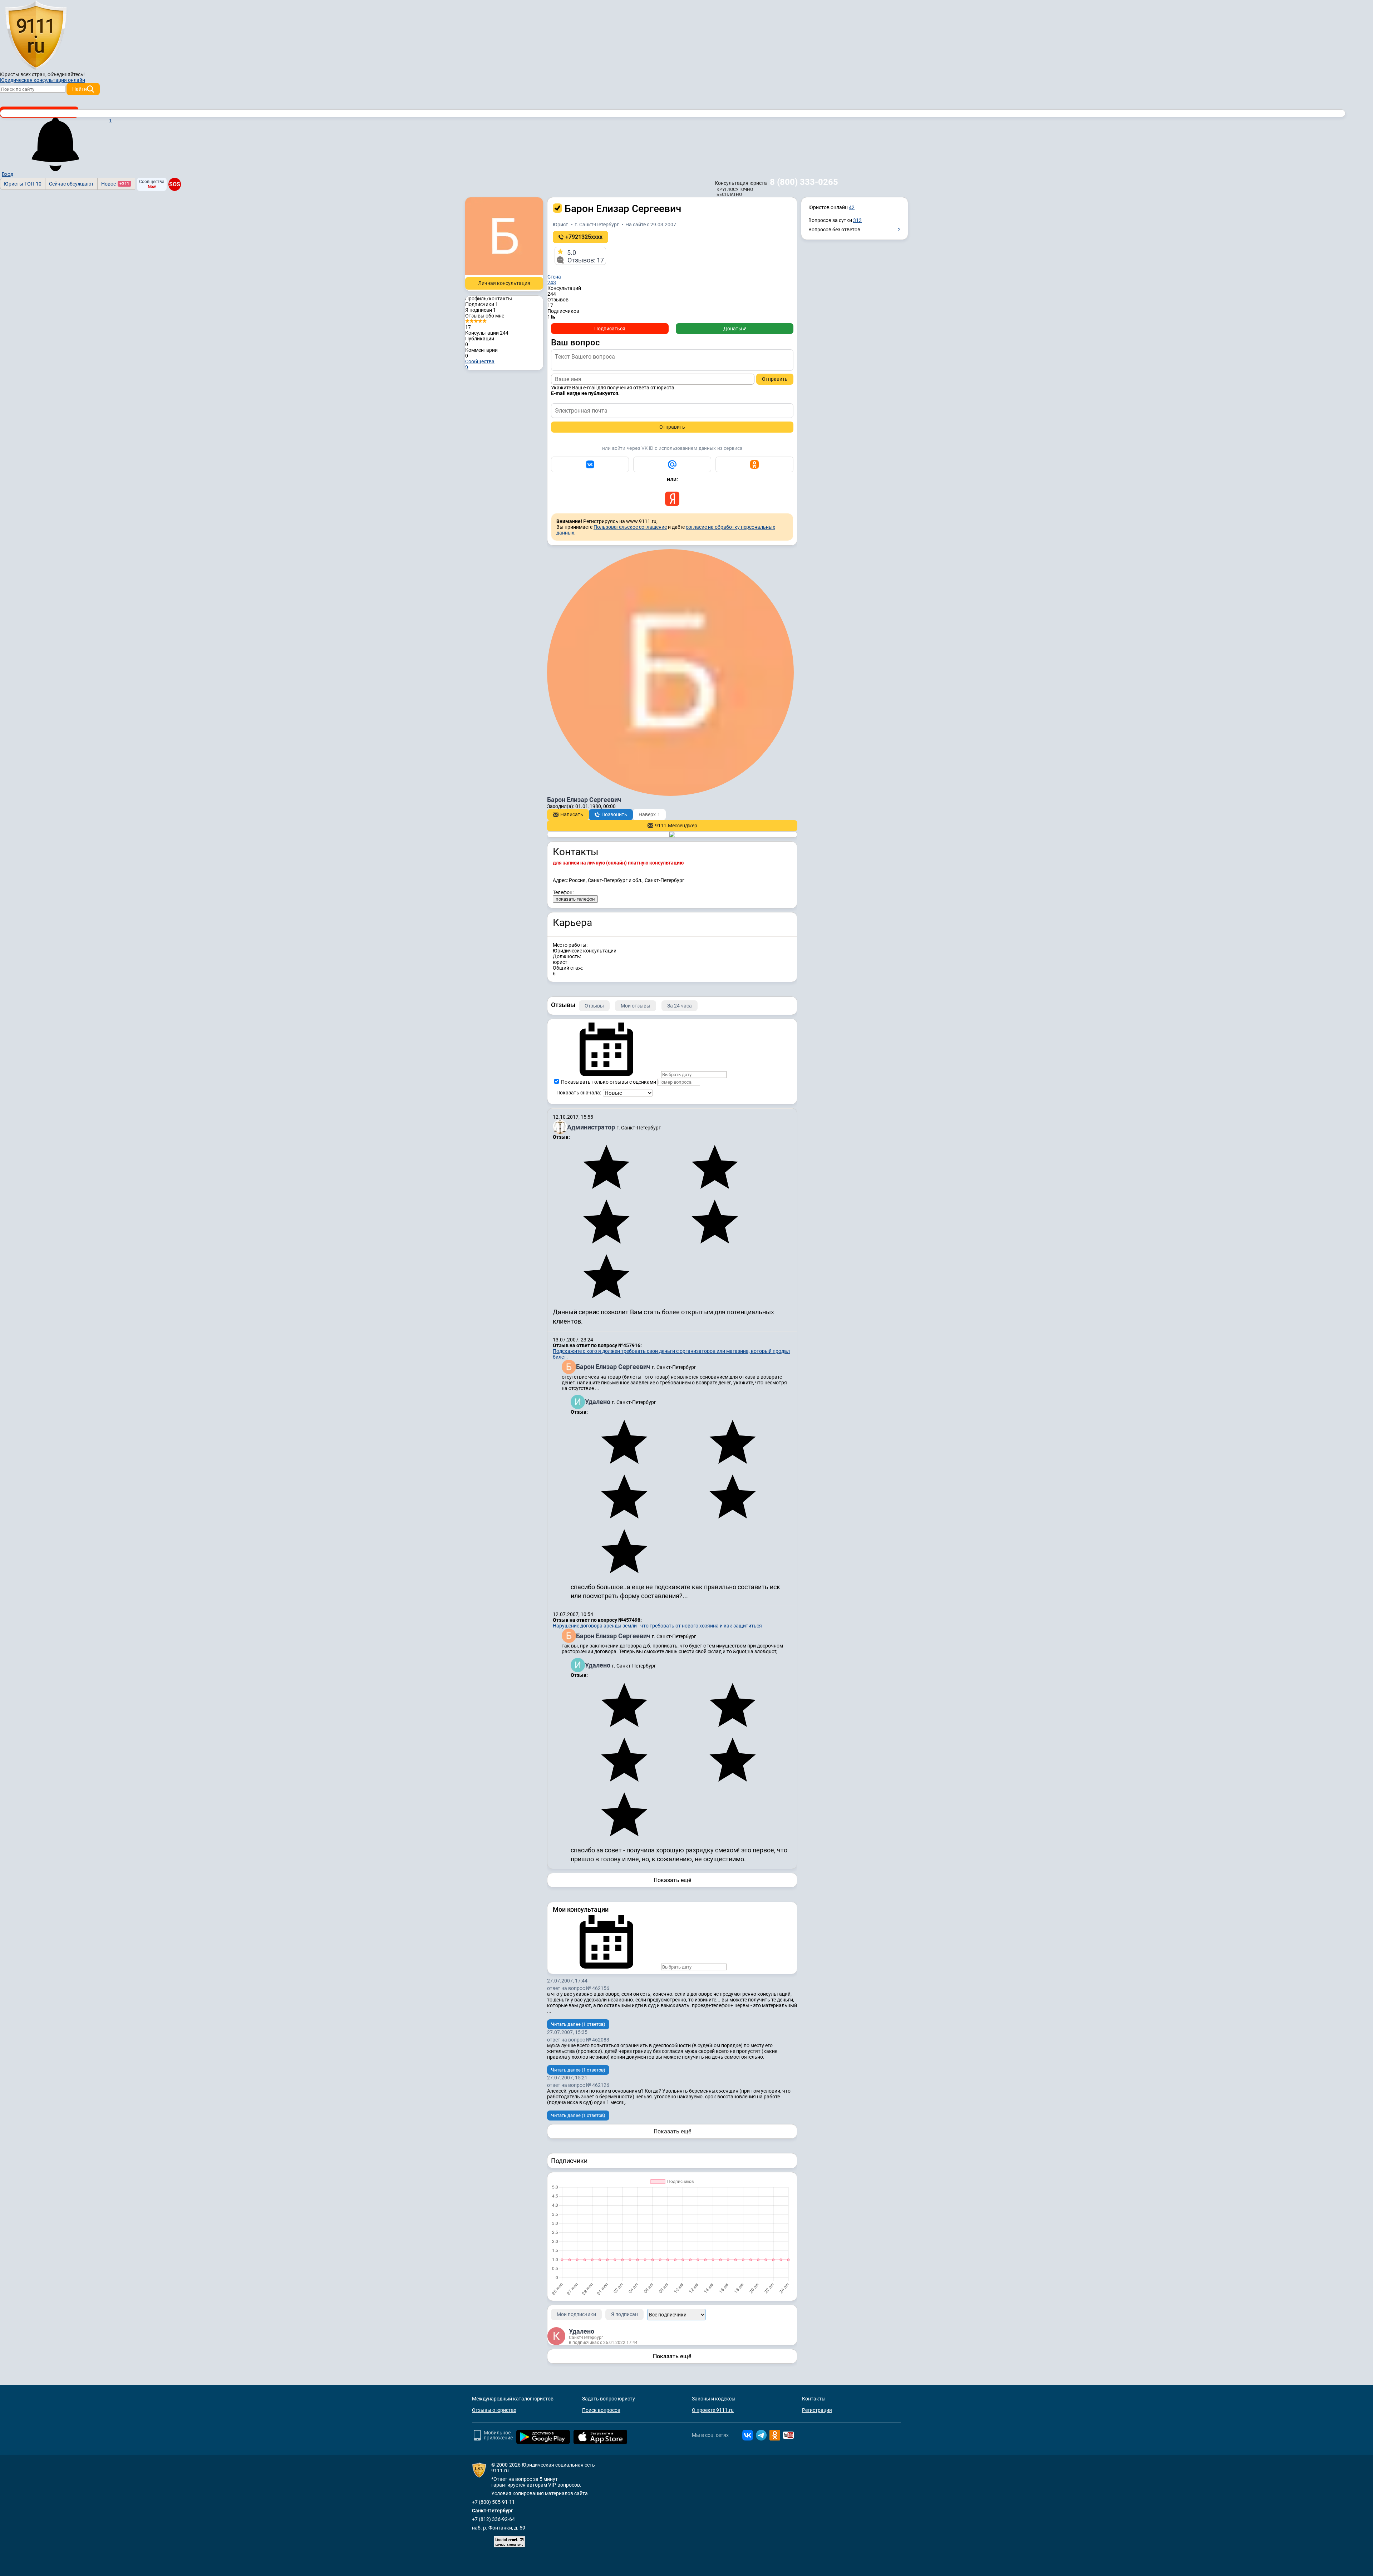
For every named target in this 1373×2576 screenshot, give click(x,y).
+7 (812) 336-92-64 (493, 2519)
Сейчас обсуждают (71, 184)
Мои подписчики (576, 2314)
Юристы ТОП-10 (23, 184)
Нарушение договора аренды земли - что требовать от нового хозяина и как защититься (657, 1626)
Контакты (814, 2399)
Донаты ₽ (735, 329)
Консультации (487, 333)
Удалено (598, 1402)
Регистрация (817, 2410)
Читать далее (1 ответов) (578, 2024)
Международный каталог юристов (513, 2399)
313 (857, 220)
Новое (115, 184)
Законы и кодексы (714, 2399)
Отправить (775, 379)
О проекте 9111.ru (713, 2410)
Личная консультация (504, 283)
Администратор (592, 1127)
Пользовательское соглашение (630, 527)
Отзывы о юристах (494, 2410)
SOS (174, 184)
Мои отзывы (636, 1006)
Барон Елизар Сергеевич (614, 1367)
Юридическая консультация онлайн (43, 80)
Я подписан (481, 310)
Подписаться (610, 329)
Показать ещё (672, 1880)
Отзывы (594, 1006)
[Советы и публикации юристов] (36, 35)
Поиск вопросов (601, 2410)
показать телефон (575, 899)
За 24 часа (680, 1006)
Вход (8, 174)
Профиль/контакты (489, 299)
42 (852, 207)
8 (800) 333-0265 (804, 182)
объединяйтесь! (66, 74)
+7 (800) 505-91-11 (493, 2502)
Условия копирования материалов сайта (540, 2493)
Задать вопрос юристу (609, 2399)
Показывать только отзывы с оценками (608, 1082)
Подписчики (482, 304)
